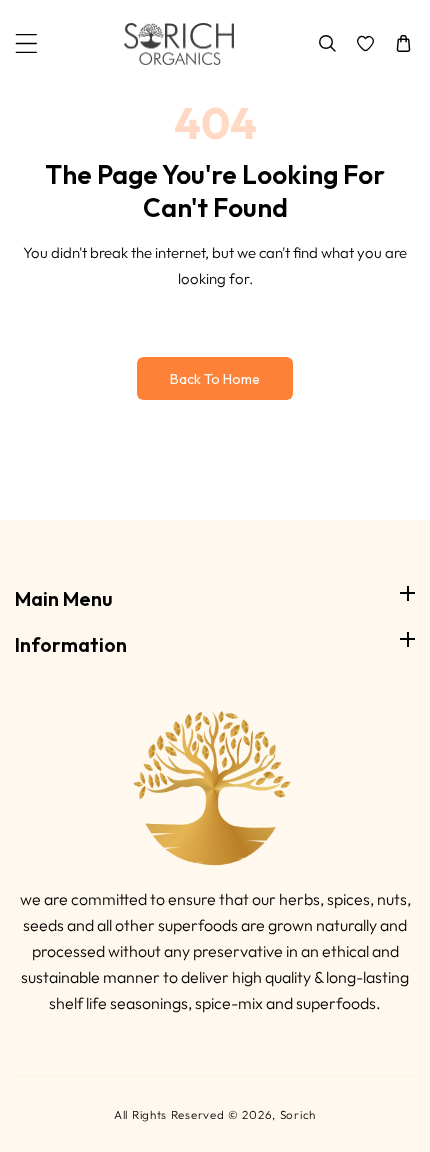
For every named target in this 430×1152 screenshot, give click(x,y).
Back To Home (215, 379)
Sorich (298, 1114)
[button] (26, 43)
